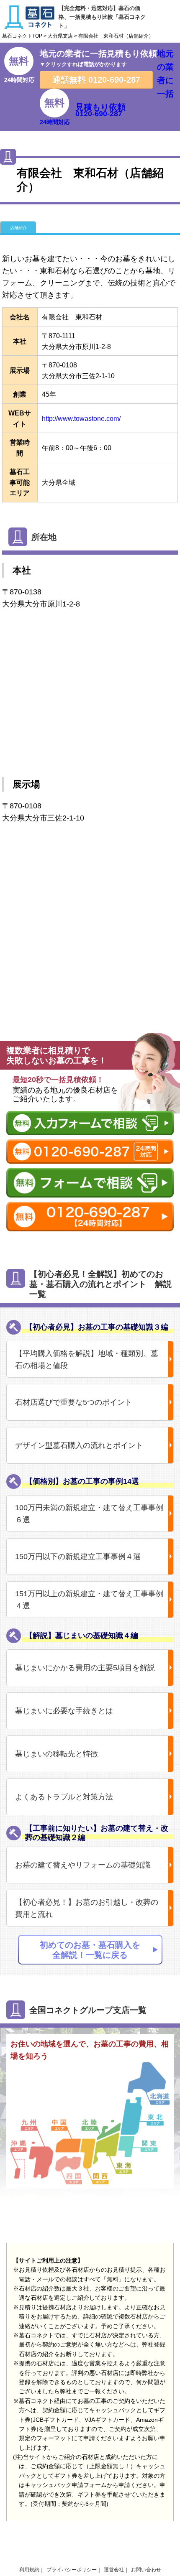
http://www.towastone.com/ (81, 419)
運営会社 (114, 2570)
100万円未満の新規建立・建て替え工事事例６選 (89, 1514)
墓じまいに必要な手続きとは (64, 1711)
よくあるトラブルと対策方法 (64, 1797)
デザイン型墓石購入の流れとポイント (79, 1445)
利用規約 (29, 2570)
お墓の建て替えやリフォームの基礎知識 (83, 1865)
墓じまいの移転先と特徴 (57, 1754)
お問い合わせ (146, 2570)
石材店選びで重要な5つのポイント (74, 1402)
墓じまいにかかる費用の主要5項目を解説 (85, 1668)
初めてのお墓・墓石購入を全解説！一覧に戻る (90, 1950)
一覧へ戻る (37, 1003)
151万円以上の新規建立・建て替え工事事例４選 (89, 1600)
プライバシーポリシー (72, 2570)
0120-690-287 (96, 80)
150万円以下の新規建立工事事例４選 (78, 1557)
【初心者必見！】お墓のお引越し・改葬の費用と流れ (87, 1908)
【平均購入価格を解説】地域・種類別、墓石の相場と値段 (87, 1359)
